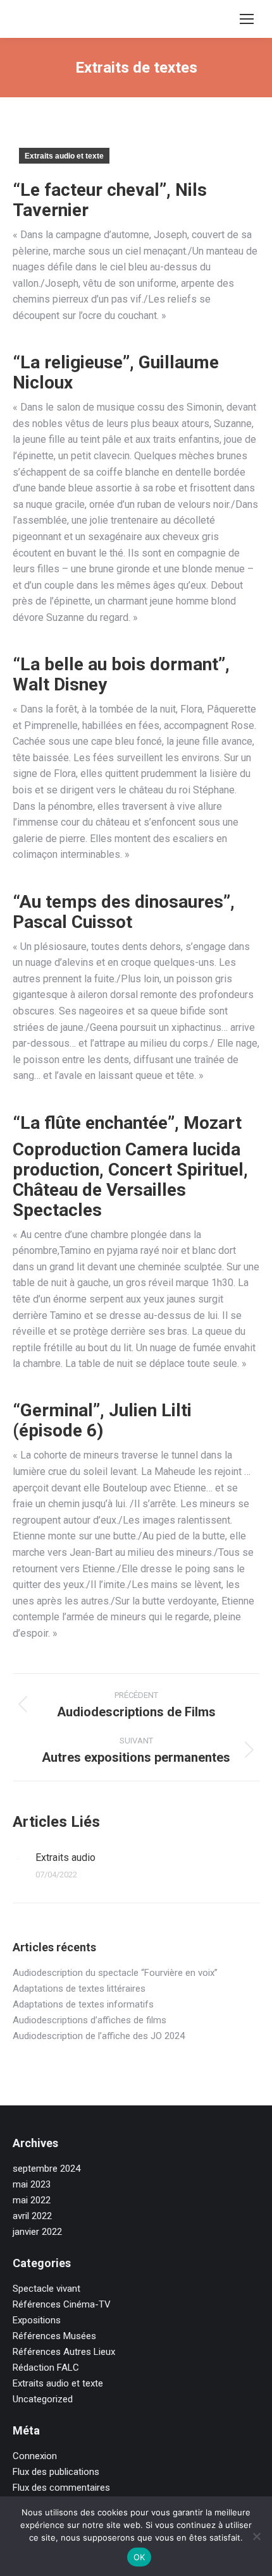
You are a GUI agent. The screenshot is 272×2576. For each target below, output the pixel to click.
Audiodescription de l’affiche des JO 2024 (99, 2036)
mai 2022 (32, 2200)
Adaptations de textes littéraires (79, 1989)
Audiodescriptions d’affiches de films (90, 2020)
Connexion (35, 2456)
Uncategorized (43, 2399)
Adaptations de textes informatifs (83, 2004)
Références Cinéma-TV (62, 2304)
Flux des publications (56, 2472)
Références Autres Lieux (64, 2352)
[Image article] (18, 1858)
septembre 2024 (46, 2169)
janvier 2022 (37, 2232)
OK (139, 2557)
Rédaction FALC (46, 2368)
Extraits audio (65, 1857)
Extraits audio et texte (64, 156)
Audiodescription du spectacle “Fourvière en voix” (115, 1973)
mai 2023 (32, 2184)
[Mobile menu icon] (247, 19)
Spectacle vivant (46, 2289)
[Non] (256, 2536)
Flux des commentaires (61, 2488)
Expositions (37, 2320)
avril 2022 (32, 2216)
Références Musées (54, 2336)
